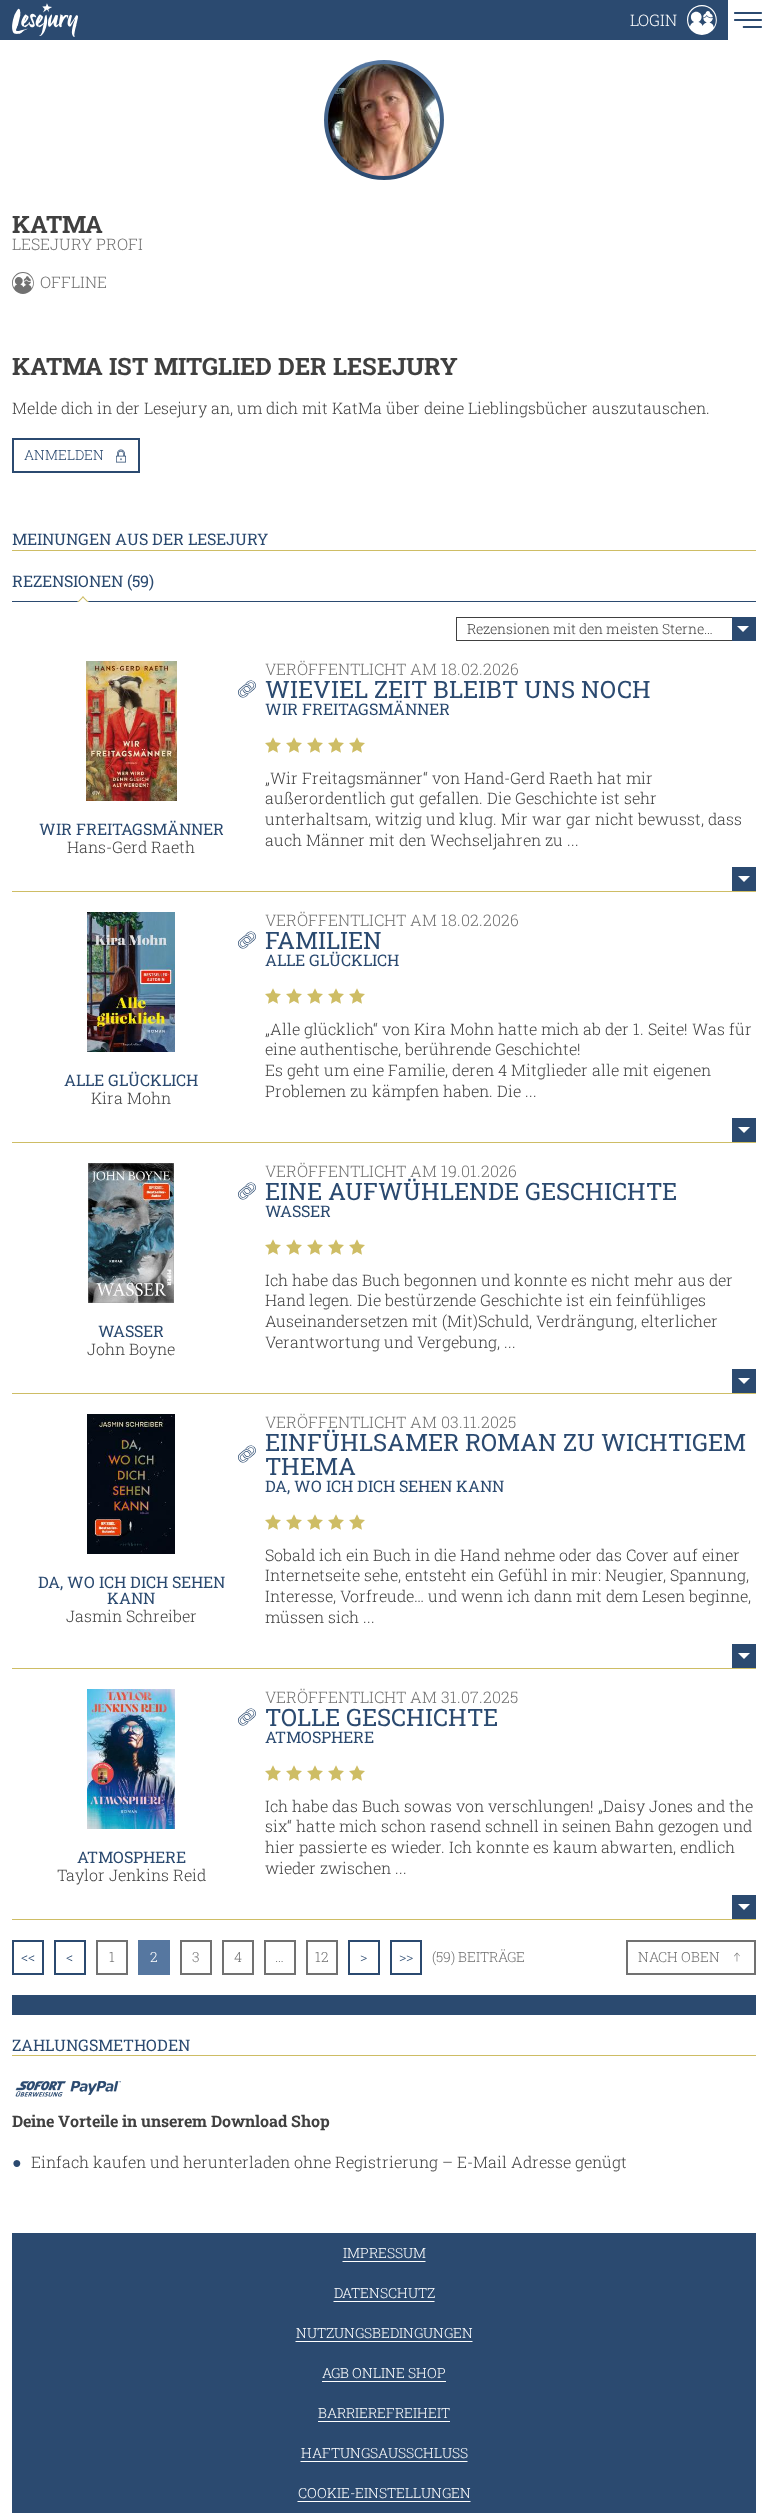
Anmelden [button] (64, 454)
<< (28, 1956)
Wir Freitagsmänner (131, 828)
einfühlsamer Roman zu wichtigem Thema (505, 1454)
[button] (673, 20)
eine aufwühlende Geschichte (471, 1191)
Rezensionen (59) (83, 581)
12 (322, 1956)
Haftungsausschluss (384, 2452)
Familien (323, 940)
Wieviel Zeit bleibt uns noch (458, 689)
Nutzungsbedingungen (384, 2332)
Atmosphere (131, 1856)
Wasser (131, 1330)
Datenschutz (384, 2292)
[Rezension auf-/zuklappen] (744, 879)
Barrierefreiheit (384, 2412)
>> (406, 1956)
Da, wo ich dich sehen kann (131, 1589)
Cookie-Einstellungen (384, 2492)
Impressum (384, 2252)
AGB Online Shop (384, 2372)
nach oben (679, 1956)
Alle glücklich (131, 1079)
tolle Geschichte (381, 1717)
